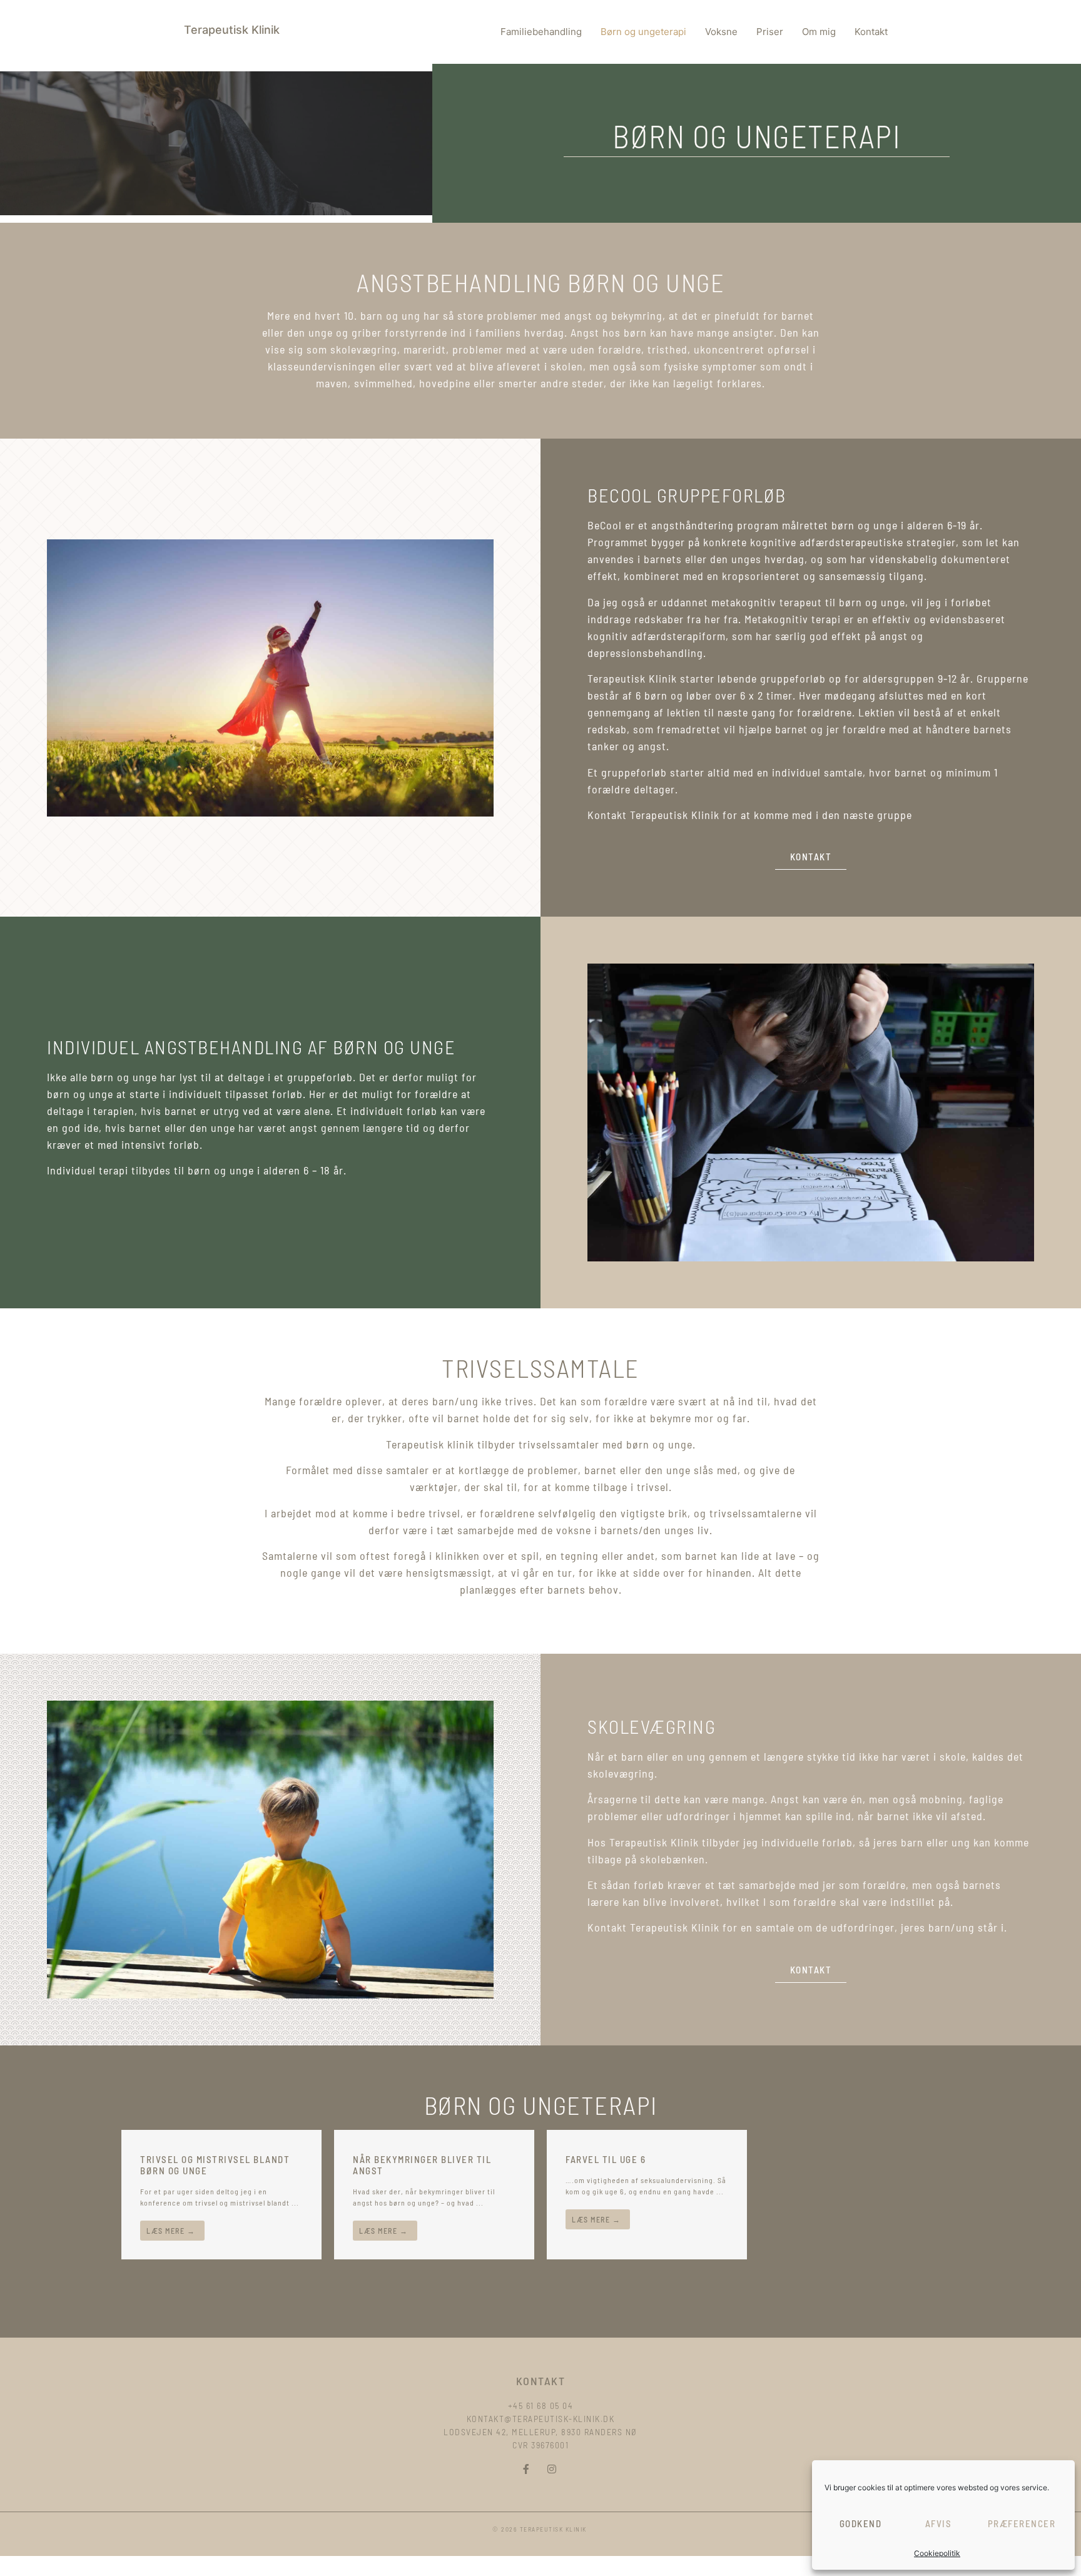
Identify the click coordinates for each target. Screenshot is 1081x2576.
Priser (770, 32)
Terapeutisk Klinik (232, 30)
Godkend (861, 2523)
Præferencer (1022, 2523)
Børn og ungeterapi (643, 32)
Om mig (819, 32)
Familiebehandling (541, 32)
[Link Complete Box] (221, 2195)
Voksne (721, 32)
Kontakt (871, 32)
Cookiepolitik (937, 2553)
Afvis (939, 2523)
